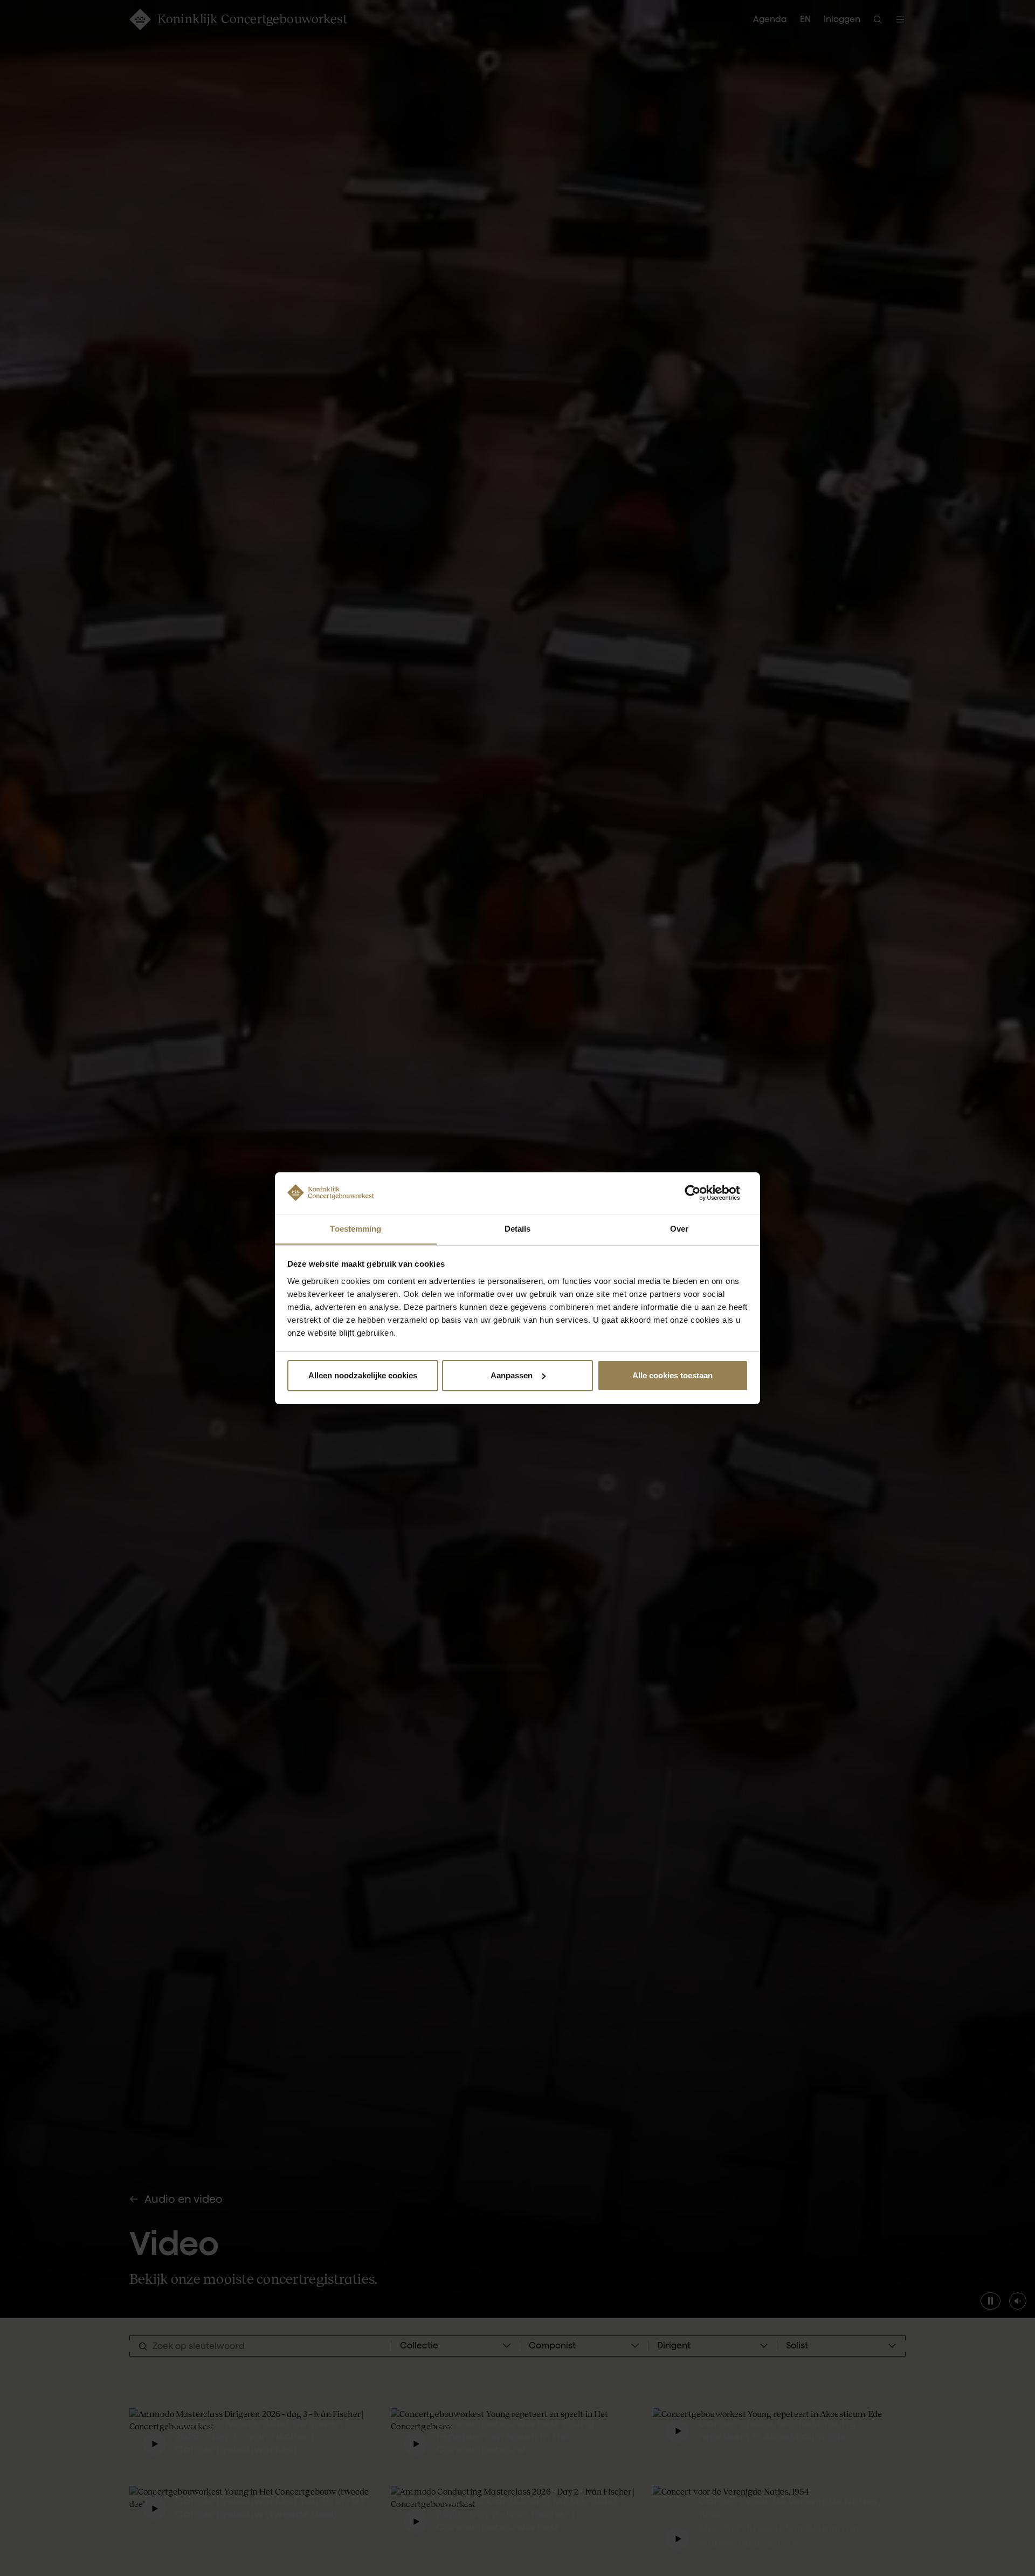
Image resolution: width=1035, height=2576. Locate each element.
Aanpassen (512, 1375)
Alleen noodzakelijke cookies (363, 1375)
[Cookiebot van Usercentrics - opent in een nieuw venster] (701, 1193)
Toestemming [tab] (356, 1228)
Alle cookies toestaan (672, 1375)
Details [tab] (518, 1228)
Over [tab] (679, 1228)
